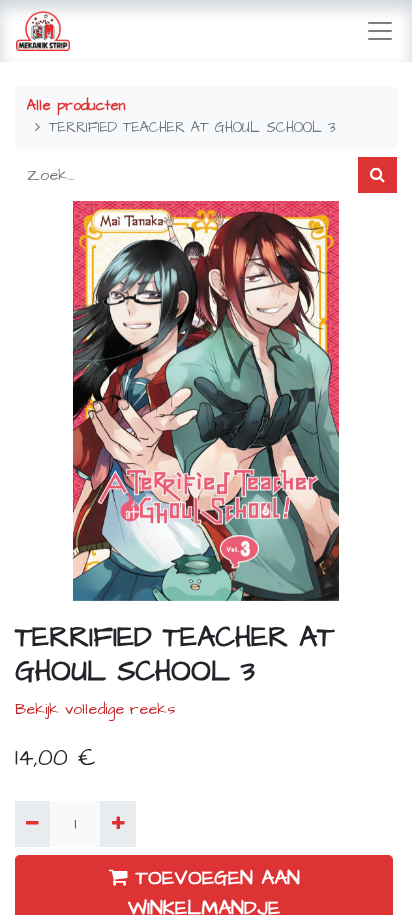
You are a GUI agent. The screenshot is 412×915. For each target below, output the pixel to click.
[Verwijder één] (32, 824)
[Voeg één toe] (117, 824)
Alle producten (76, 106)
